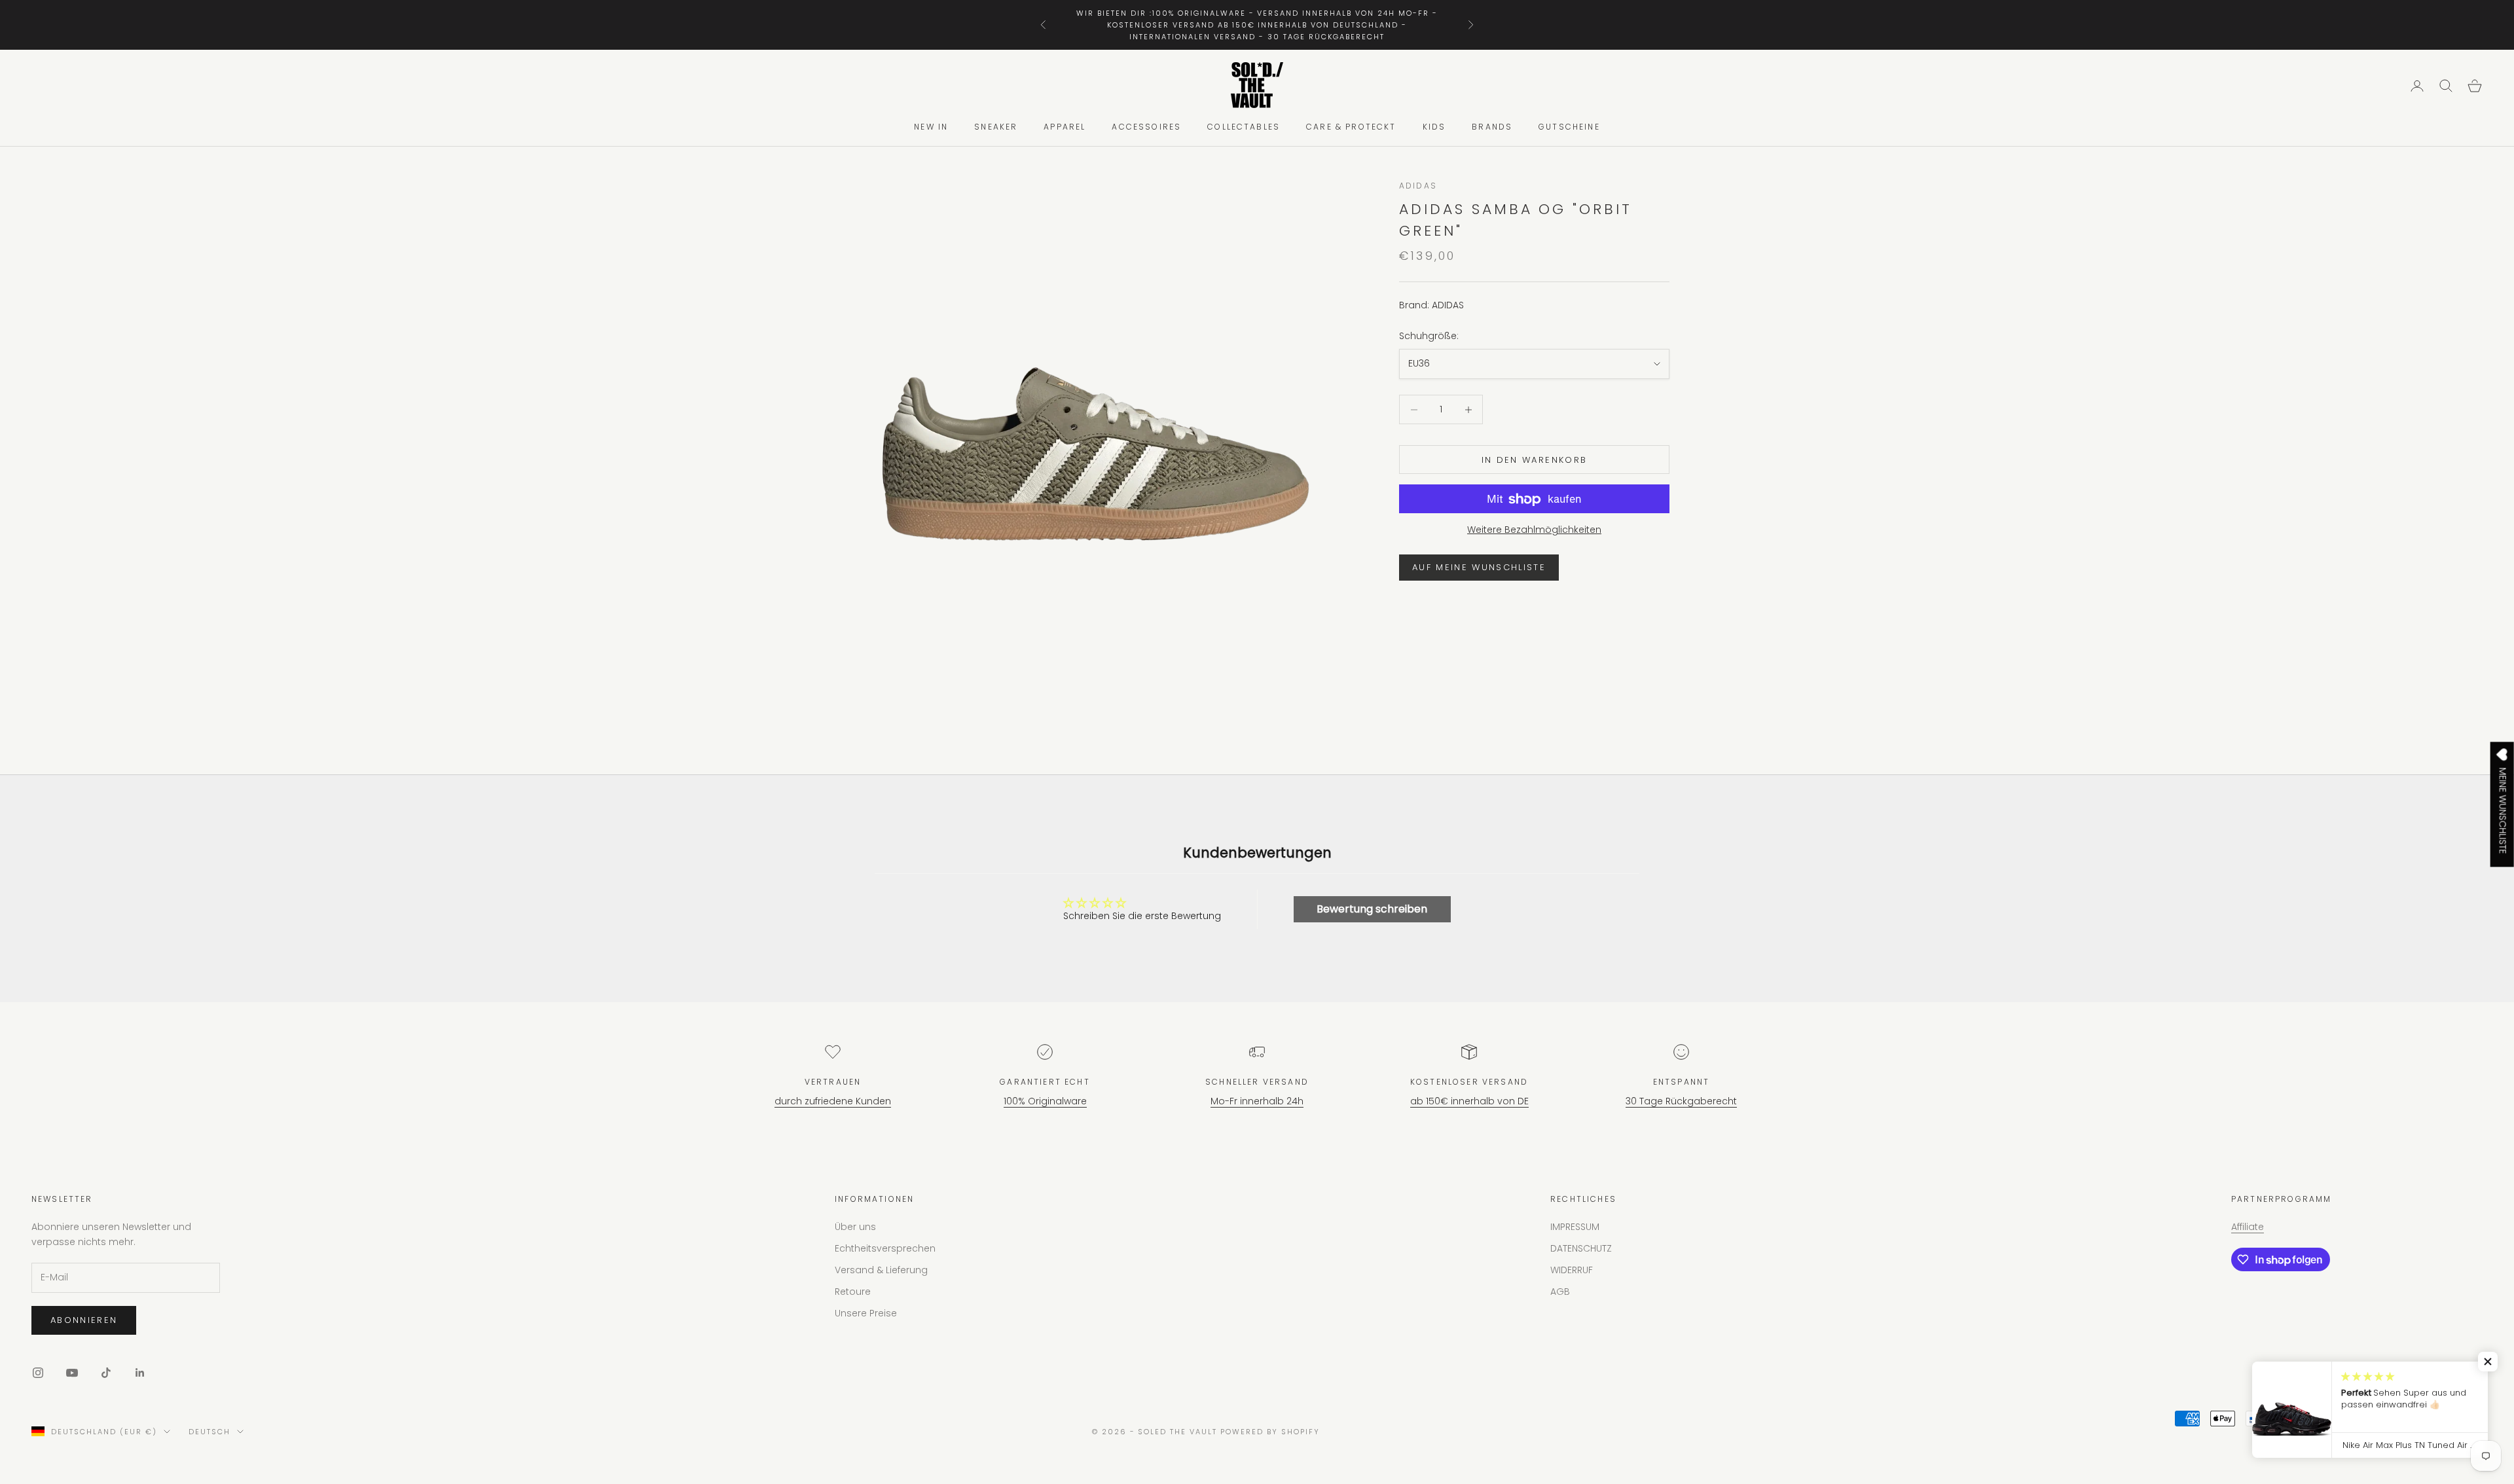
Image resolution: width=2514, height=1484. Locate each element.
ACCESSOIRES (1146, 127)
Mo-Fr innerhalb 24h (1257, 1101)
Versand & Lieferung (881, 1270)
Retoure (853, 1292)
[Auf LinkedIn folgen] (140, 1373)
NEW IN (931, 127)
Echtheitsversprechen (885, 1248)
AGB (1560, 1292)
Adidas (1418, 186)
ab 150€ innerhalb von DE (1469, 1101)
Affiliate (2248, 1227)
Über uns (855, 1227)
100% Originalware (1045, 1101)
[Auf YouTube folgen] (72, 1373)
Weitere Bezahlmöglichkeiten (1534, 530)
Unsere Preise (866, 1313)
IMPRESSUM (1575, 1227)
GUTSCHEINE (1569, 127)
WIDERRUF (1572, 1270)
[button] (2488, 1362)
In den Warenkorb (1534, 460)
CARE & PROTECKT (1351, 127)
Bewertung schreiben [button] (1372, 909)
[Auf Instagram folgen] (38, 1373)
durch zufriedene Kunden (833, 1101)
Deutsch (209, 1432)
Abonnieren (84, 1320)
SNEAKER (996, 127)
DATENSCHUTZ (1581, 1248)
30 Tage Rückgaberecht (1681, 1101)
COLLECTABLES (1244, 127)
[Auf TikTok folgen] (106, 1373)
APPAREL (1065, 127)
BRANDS (1492, 127)
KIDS (1434, 127)
